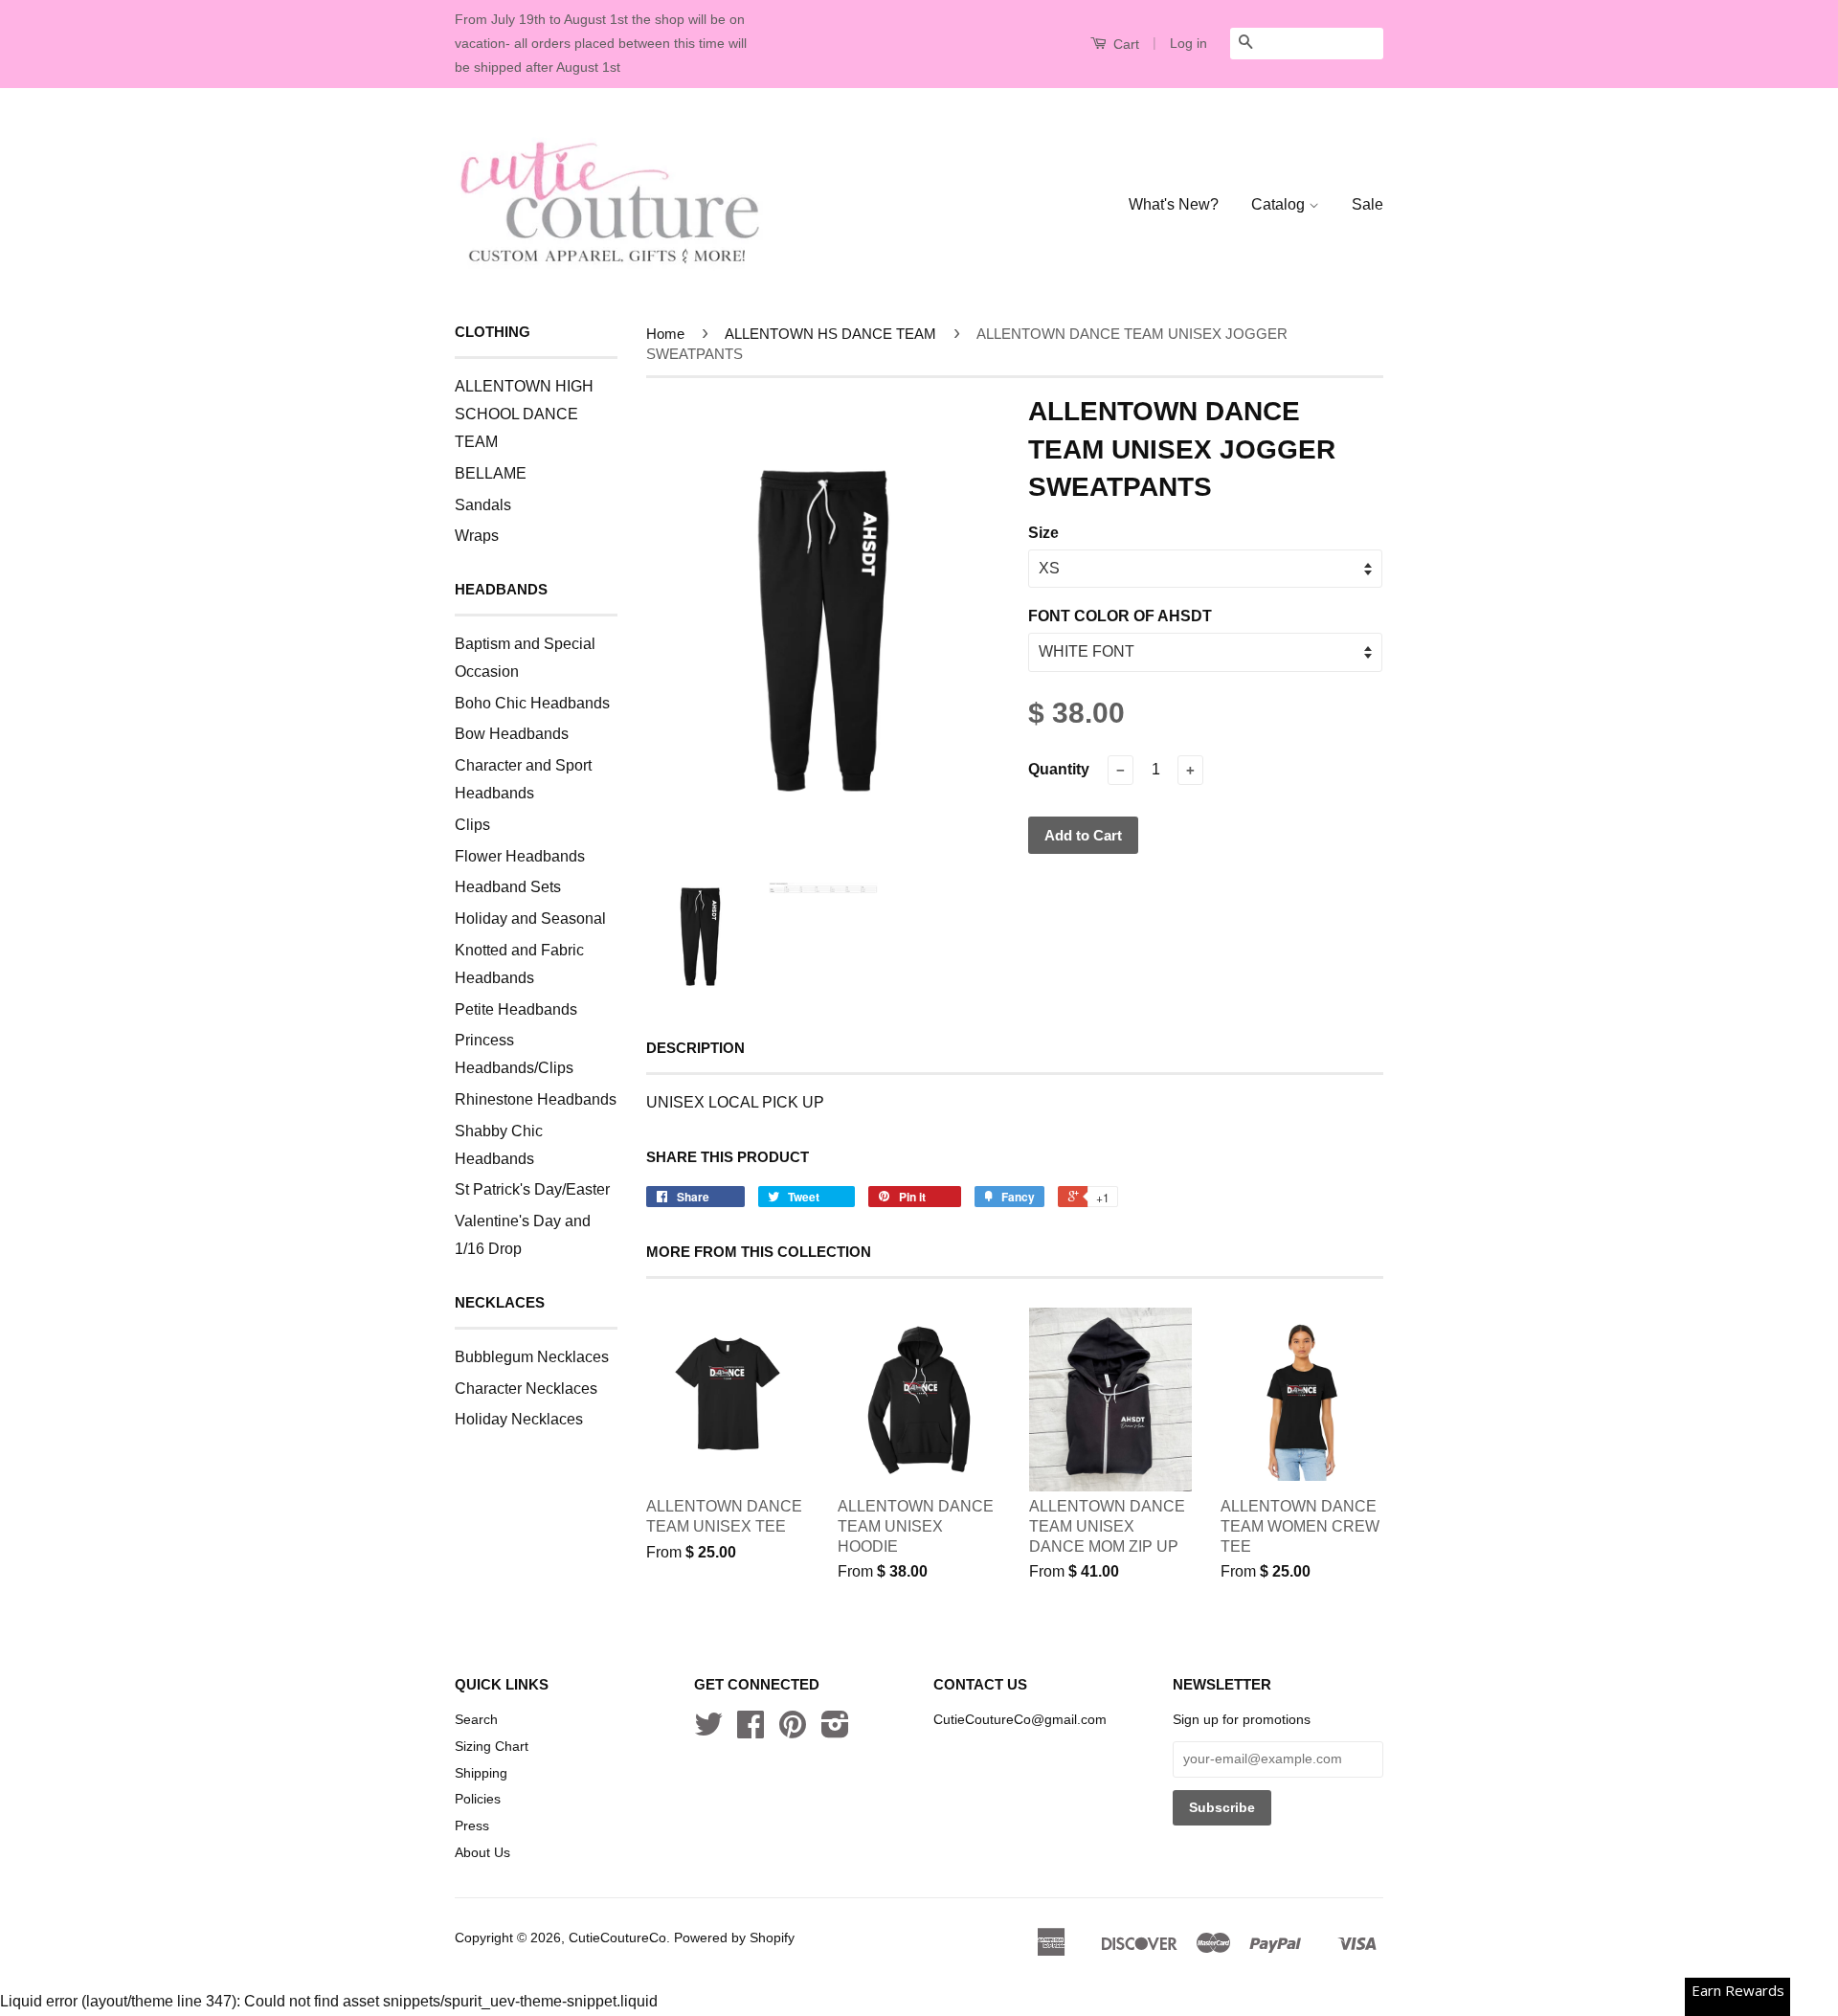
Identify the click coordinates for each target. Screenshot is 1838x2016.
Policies (478, 1799)
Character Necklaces (526, 1389)
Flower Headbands (520, 856)
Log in (1188, 43)
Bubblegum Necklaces (532, 1357)
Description (695, 1048)
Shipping (481, 1773)
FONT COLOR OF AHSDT (1120, 616)
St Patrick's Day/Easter (532, 1189)
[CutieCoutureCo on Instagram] (835, 1731)
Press (472, 1826)
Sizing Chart (492, 1747)
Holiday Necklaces (519, 1419)
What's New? (1174, 204)
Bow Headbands (512, 734)
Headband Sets (508, 887)
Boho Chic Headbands (532, 703)
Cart (1124, 44)
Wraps (477, 536)
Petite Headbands (516, 1009)
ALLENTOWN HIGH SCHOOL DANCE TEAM (524, 414)
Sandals (483, 505)
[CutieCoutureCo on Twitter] (708, 1731)
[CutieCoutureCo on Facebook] (751, 1731)
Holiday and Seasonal (530, 918)
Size (1043, 533)
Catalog (1280, 204)
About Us (482, 1853)
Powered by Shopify (734, 1938)
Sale (1367, 204)
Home (665, 334)
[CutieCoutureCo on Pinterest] (793, 1731)
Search (476, 1720)
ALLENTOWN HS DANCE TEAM (830, 334)
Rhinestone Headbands (536, 1099)
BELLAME (491, 473)
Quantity (1059, 769)
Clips (472, 825)
